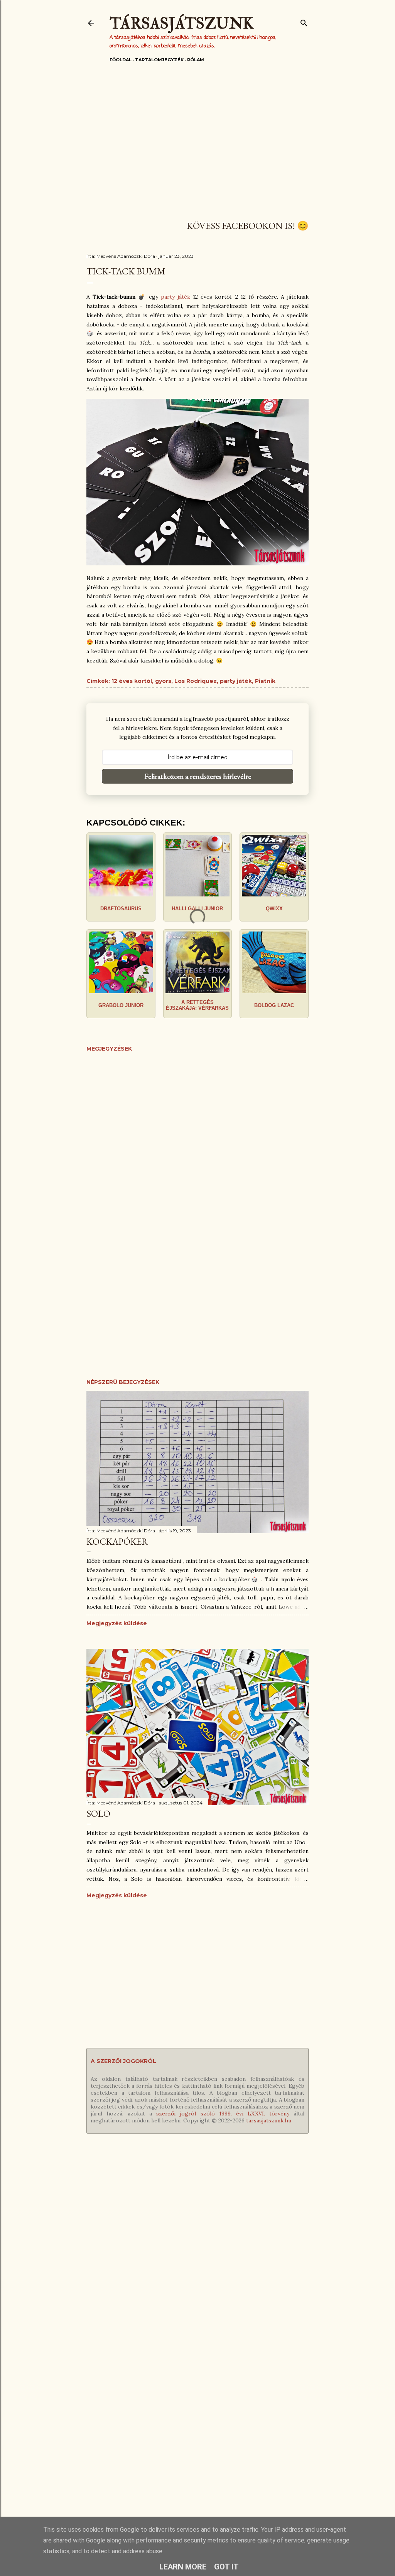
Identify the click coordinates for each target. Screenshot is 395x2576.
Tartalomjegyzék (159, 60)
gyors (163, 681)
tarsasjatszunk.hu (269, 2120)
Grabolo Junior (121, 1005)
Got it (226, 2567)
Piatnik (265, 681)
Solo (98, 1813)
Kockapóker (117, 1541)
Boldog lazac (274, 1005)
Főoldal (121, 60)
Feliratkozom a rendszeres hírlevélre (198, 776)
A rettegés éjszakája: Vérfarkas (197, 1005)
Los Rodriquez (196, 681)
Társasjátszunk (181, 24)
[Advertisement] (197, 146)
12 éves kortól (132, 681)
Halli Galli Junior (197, 909)
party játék (176, 297)
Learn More (183, 2567)
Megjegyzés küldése (117, 1623)
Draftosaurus (121, 909)
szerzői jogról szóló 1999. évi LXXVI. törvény (223, 2114)
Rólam (196, 60)
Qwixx (274, 909)
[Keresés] (304, 21)
